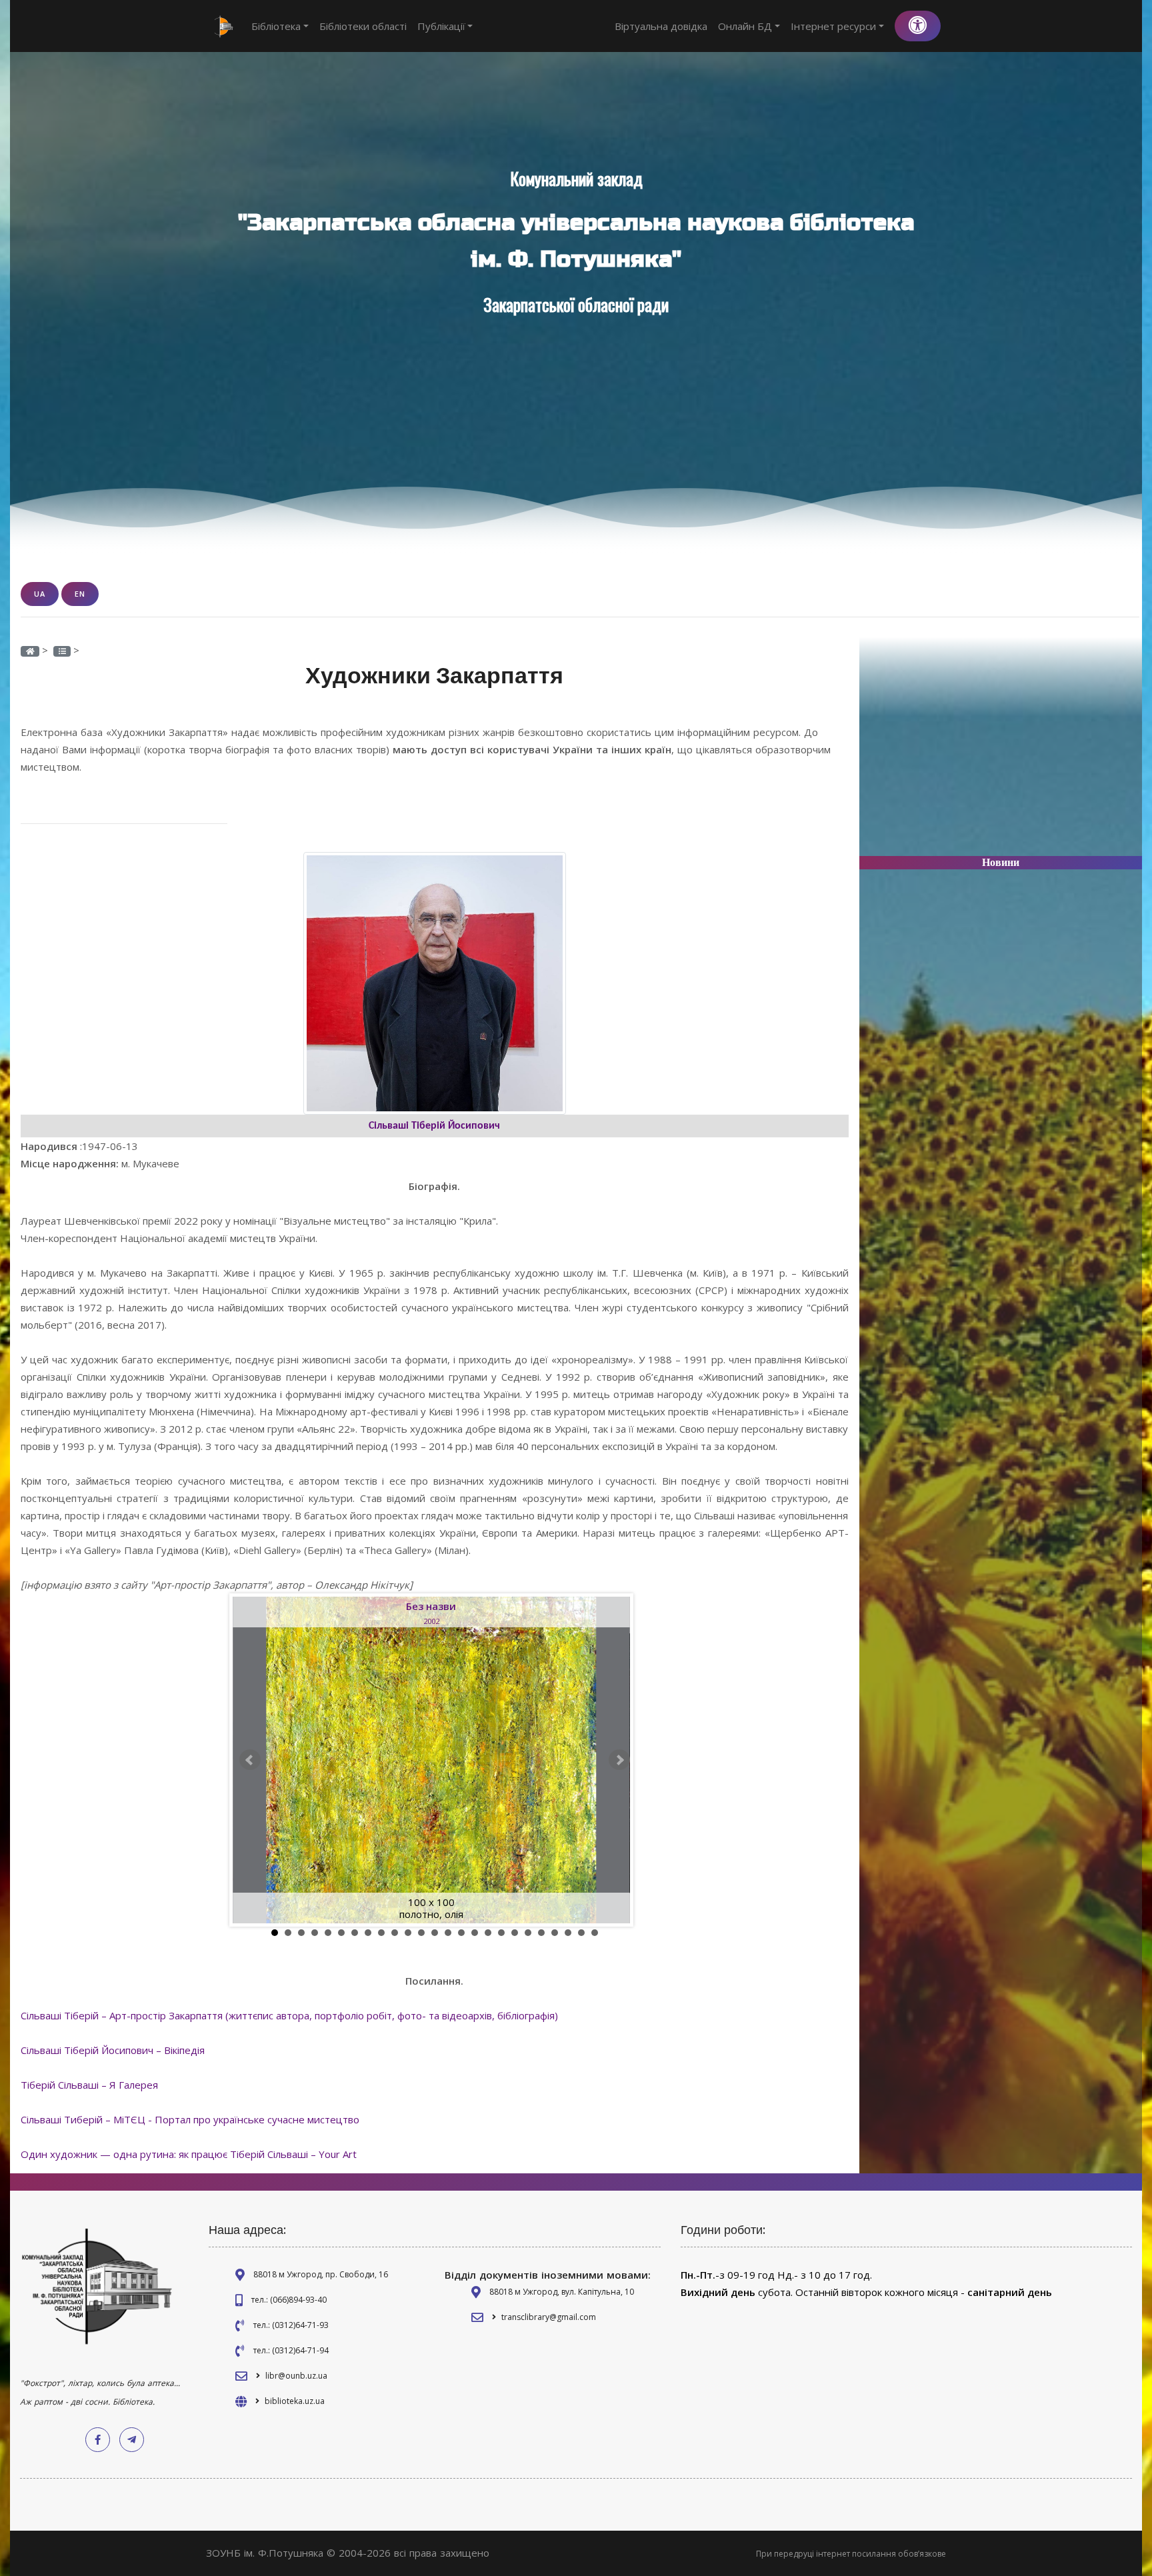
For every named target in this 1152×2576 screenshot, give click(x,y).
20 (528, 1933)
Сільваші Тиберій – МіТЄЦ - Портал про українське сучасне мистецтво (190, 2119)
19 (515, 1933)
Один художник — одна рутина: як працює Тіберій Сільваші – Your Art (189, 2154)
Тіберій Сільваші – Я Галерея (89, 2085)
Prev (250, 1760)
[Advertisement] (1001, 752)
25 (595, 1933)
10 (395, 1933)
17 (488, 1933)
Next (619, 1760)
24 (581, 1933)
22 (555, 1933)
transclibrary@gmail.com (549, 2317)
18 (501, 1933)
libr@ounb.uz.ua (296, 2376)
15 (461, 1933)
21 (541, 1933)
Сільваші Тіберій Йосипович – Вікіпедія (113, 2050)
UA (40, 594)
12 (421, 1933)
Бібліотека (276, 26)
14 (448, 1933)
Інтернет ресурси (833, 26)
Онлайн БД (745, 26)
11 (408, 1933)
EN (80, 594)
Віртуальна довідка (661, 26)
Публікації (441, 26)
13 (435, 1933)
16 (475, 1933)
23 (568, 1933)
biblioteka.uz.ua (295, 2401)
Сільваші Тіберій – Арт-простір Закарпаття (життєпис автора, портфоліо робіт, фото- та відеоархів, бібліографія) (289, 2015)
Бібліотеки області (363, 26)
